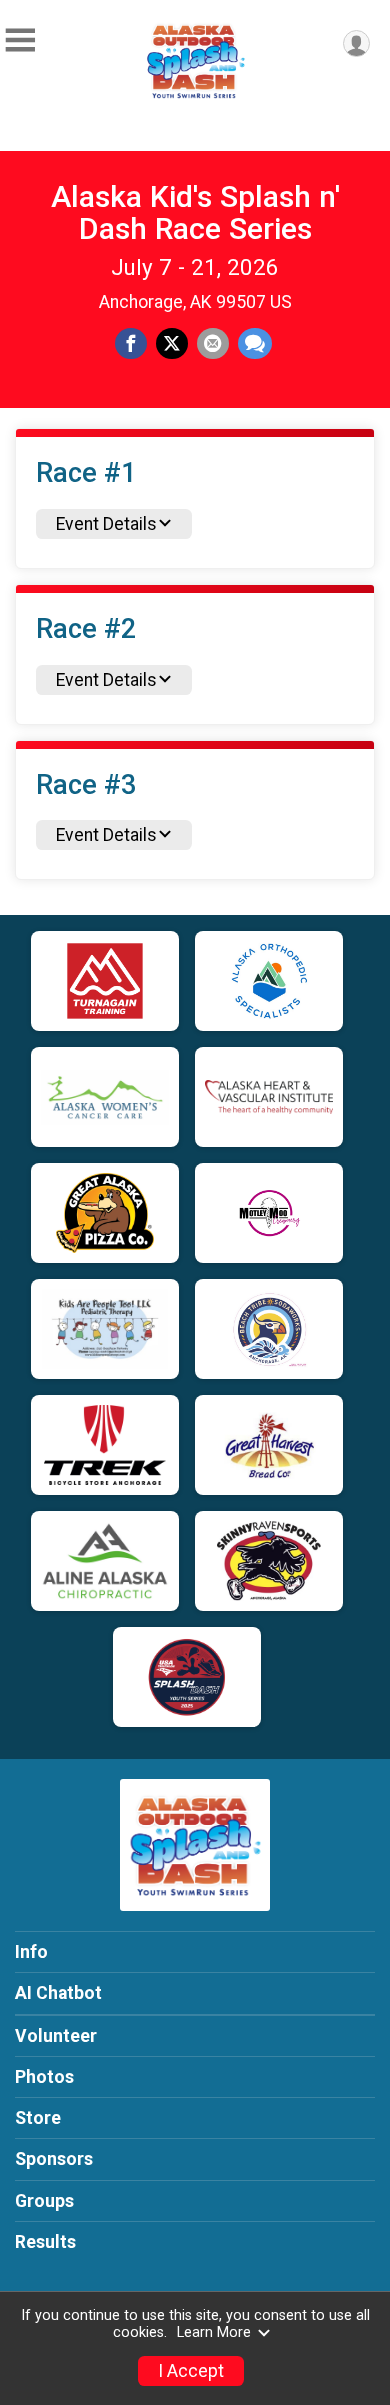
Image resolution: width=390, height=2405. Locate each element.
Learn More (214, 2332)
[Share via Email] (213, 344)
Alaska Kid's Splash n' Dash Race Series (195, 212)
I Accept (191, 2371)
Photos (44, 2077)
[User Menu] (356, 43)
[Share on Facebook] (131, 344)
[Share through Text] (255, 344)
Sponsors (54, 2159)
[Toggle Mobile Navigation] (20, 40)
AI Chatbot (58, 1993)
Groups (44, 2201)
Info (31, 1952)
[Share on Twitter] (172, 344)
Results (45, 2242)
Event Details (106, 524)
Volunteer (56, 2036)
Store (38, 2118)
